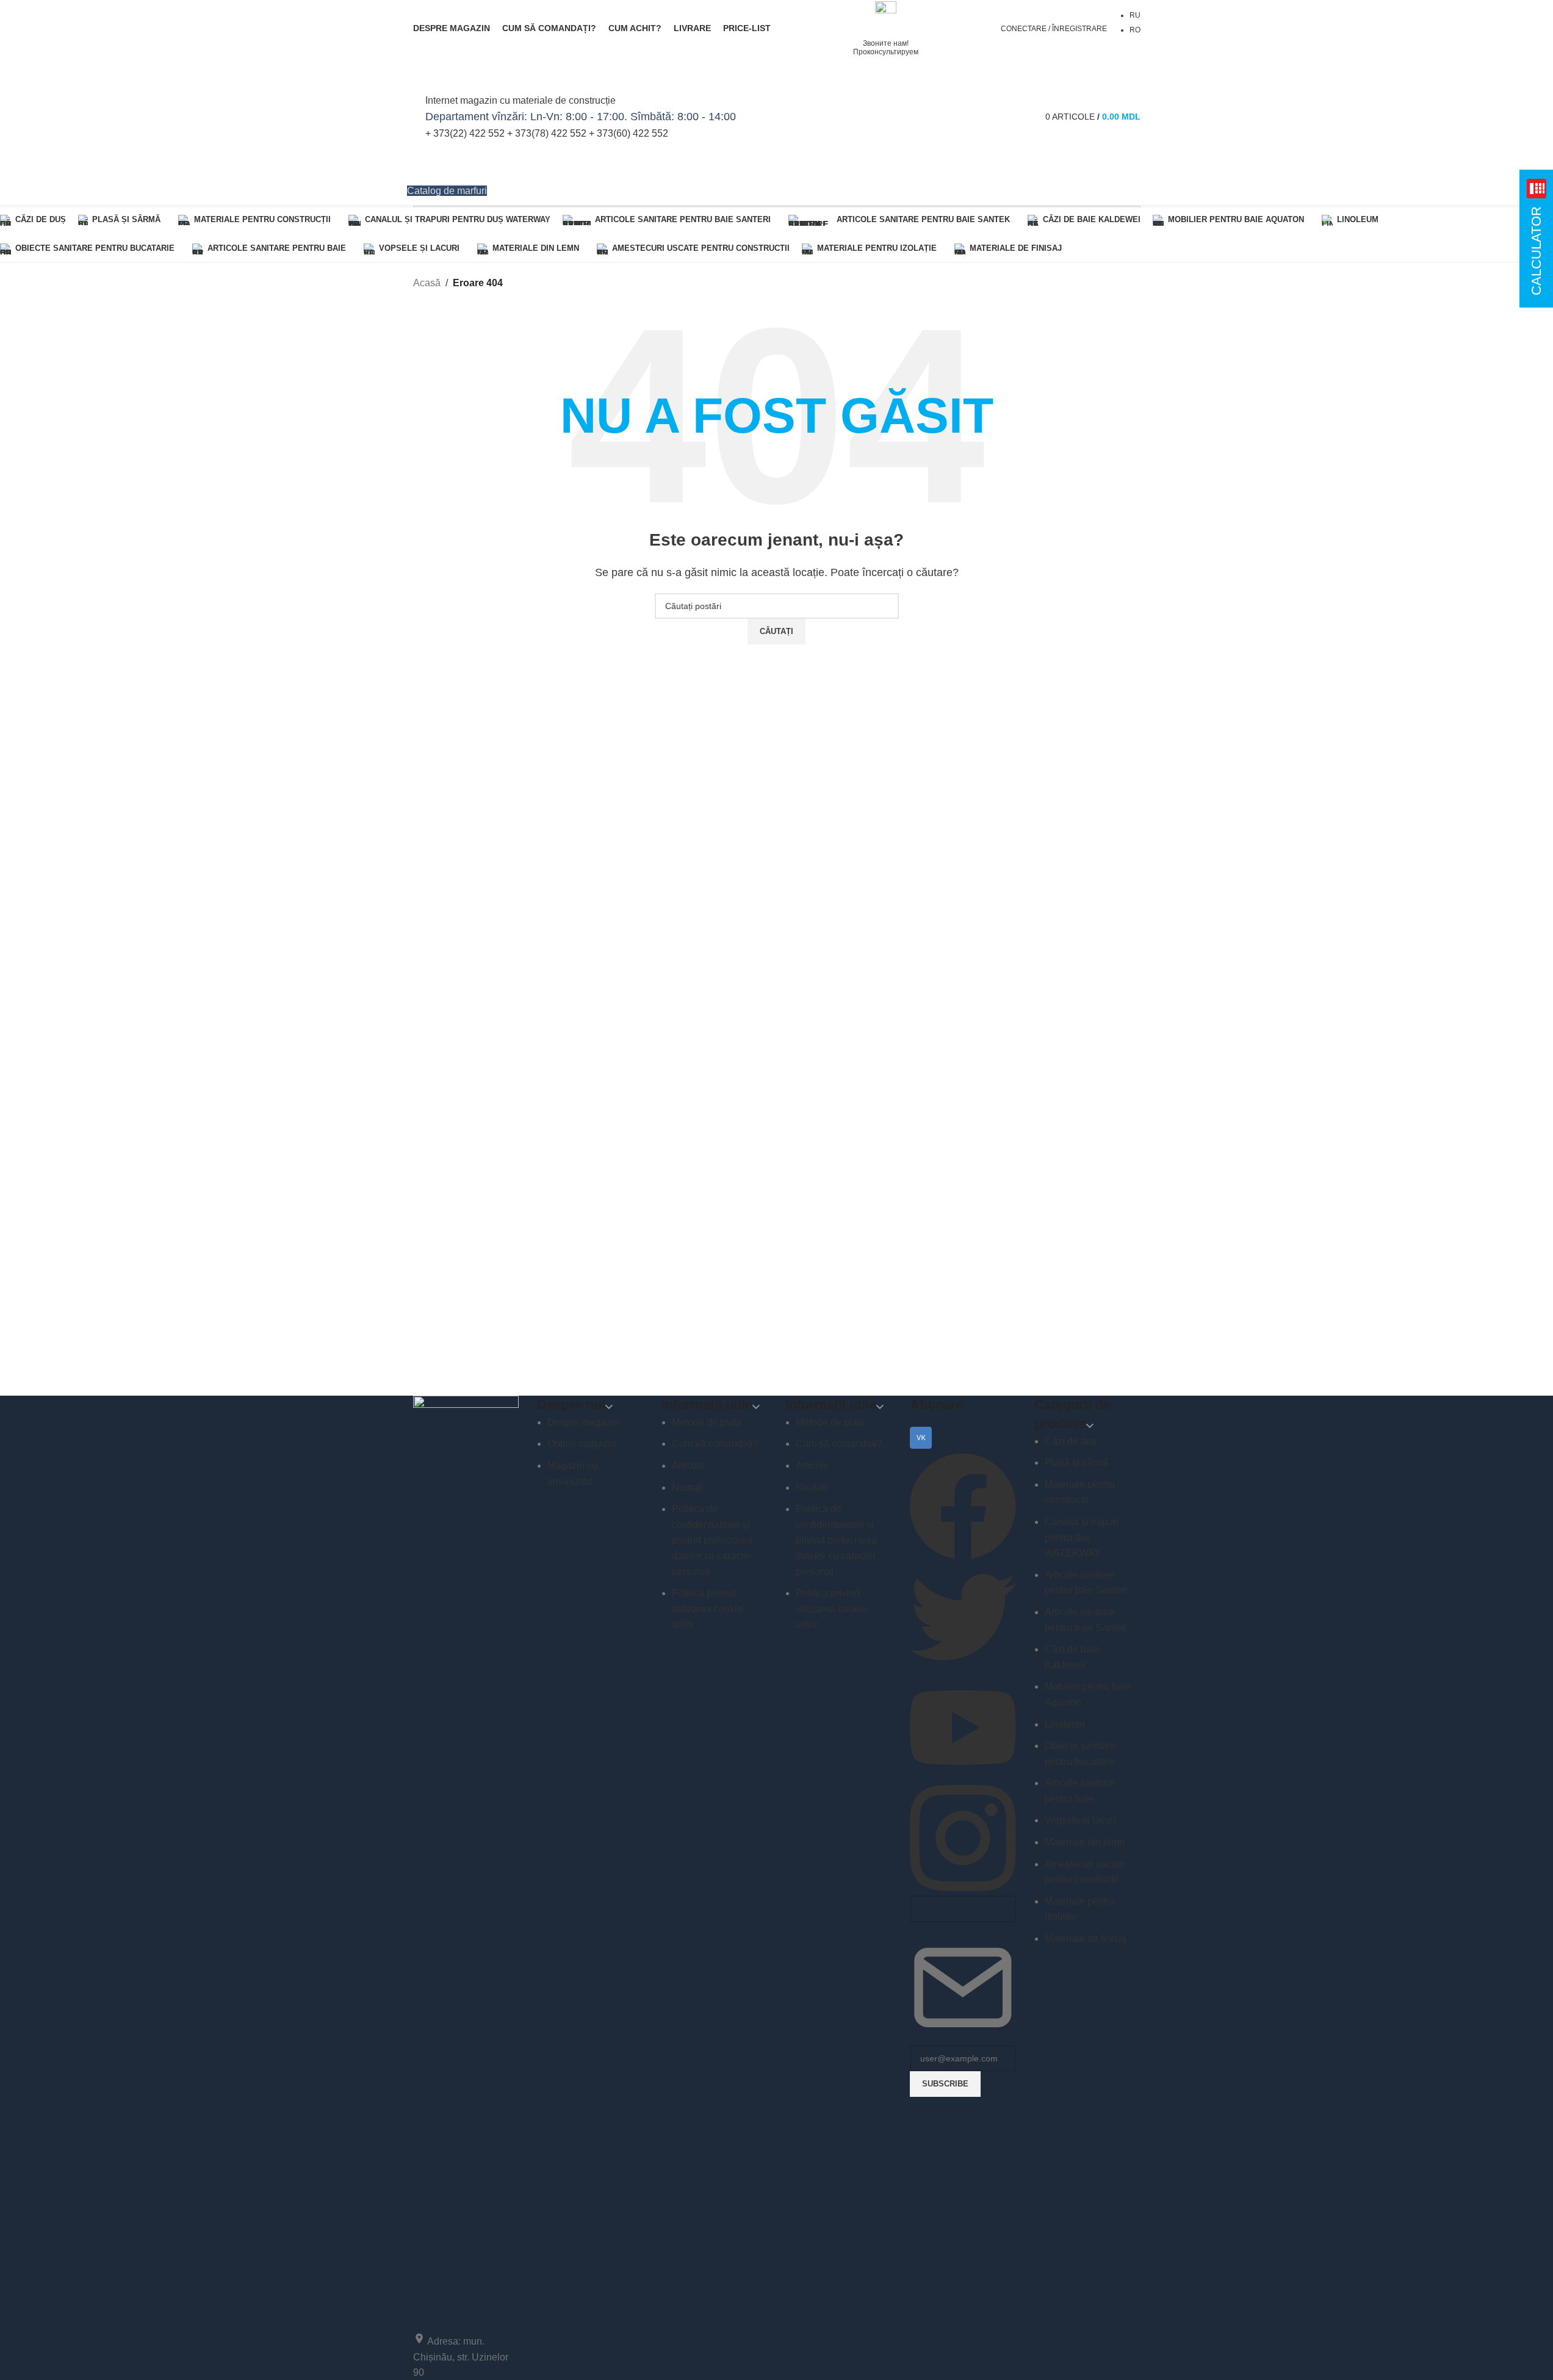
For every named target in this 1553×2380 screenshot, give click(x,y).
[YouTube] (963, 1777)
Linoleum (1065, 1724)
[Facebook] (963, 1556)
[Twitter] (963, 1666)
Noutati (687, 1488)
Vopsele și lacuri (1080, 1820)
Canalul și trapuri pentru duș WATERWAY (1082, 1537)
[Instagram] (963, 1888)
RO (1135, 30)
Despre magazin (583, 1422)
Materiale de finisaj (1086, 1938)
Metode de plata (707, 1422)
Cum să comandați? (715, 1444)
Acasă (427, 283)
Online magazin (582, 1444)
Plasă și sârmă (1077, 1462)
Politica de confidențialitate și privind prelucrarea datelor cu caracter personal (712, 1540)
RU (1135, 15)
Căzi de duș (1071, 1441)
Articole (688, 1466)
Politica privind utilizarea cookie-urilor (709, 1609)
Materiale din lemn (1085, 1842)
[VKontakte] (921, 1445)
